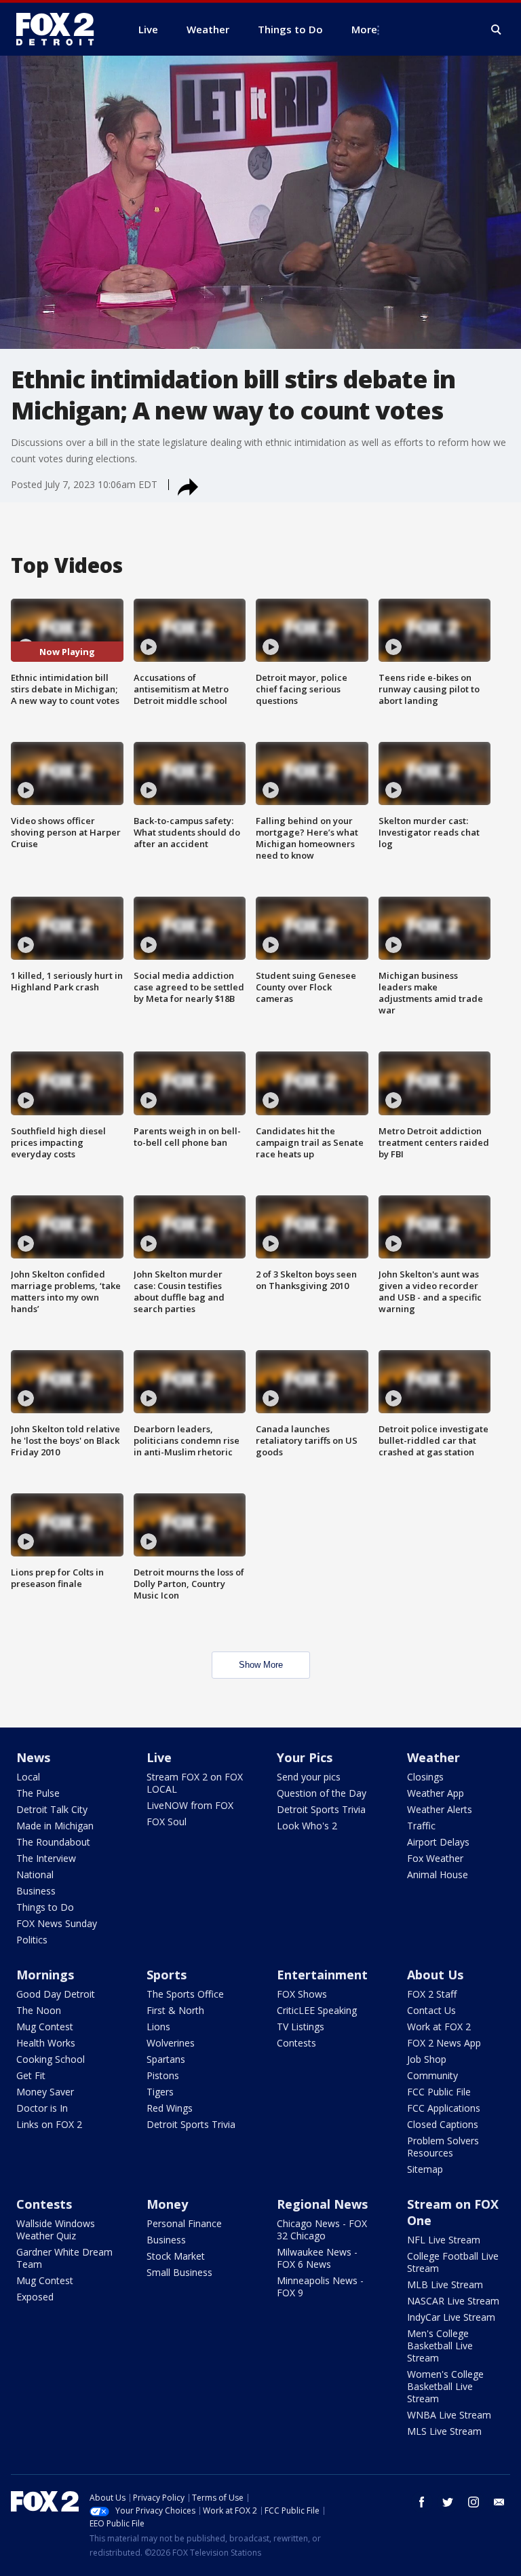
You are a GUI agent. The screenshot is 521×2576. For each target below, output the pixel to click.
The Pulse (38, 1793)
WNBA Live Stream (449, 2415)
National (35, 1874)
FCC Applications (444, 2108)
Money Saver (45, 2092)
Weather (433, 1757)
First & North (175, 2010)
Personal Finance (184, 2223)
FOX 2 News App (444, 2043)
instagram (474, 2502)
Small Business (179, 2272)
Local (28, 1777)
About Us (435, 1975)
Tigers (160, 2092)
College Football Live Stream (453, 2262)
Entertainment (322, 1975)
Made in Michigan (55, 1826)
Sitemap (425, 2169)
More (364, 29)
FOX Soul (167, 1822)
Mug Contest (45, 2027)
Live (159, 1757)
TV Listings (301, 2027)
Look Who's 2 (307, 1826)
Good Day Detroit (56, 1994)
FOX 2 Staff (432, 1994)
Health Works (46, 2043)
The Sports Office (185, 1994)
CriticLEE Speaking (317, 2010)
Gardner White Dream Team (64, 2258)
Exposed (35, 2297)
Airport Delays (438, 1842)
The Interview (46, 1858)
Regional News (322, 2204)
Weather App (436, 1793)
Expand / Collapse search (497, 30)
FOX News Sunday (57, 1923)
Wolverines (171, 2043)
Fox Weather (435, 1858)
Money (167, 2204)
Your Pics (305, 1757)
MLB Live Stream (445, 2284)
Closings (425, 1777)
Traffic (421, 1826)
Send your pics (309, 1777)
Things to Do (45, 1907)
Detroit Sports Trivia (321, 1809)
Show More (261, 1665)
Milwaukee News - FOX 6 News (317, 2258)
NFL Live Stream (444, 2240)
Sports (167, 1975)
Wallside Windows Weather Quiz (56, 2229)
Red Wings (170, 2108)
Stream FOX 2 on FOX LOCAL (195, 1783)
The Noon (39, 2010)
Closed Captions (443, 2124)
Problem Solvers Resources (443, 2147)
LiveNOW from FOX (190, 1805)
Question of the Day (322, 1793)
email (499, 2502)
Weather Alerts (440, 1809)
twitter (448, 2502)
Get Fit (31, 2075)
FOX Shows (302, 1994)
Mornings (45, 1975)
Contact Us (431, 2010)
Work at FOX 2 (439, 2027)
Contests (296, 2043)
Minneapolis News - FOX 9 (320, 2286)
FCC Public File (439, 2092)
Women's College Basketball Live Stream (445, 2386)
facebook (422, 2502)
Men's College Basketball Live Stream (440, 2346)
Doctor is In (42, 2108)
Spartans (166, 2059)
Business (36, 1891)
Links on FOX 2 (49, 2124)
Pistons (163, 2075)
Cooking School (51, 2059)
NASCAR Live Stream (453, 2301)
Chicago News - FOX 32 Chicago (322, 2229)
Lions (158, 2027)
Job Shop (427, 2059)
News (33, 1757)
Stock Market (176, 2256)
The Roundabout (53, 1842)
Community (432, 2075)
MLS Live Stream (444, 2431)
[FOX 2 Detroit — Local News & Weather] (61, 29)
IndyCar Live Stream (451, 2317)
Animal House (438, 1874)
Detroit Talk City (52, 1809)
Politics (32, 1940)
